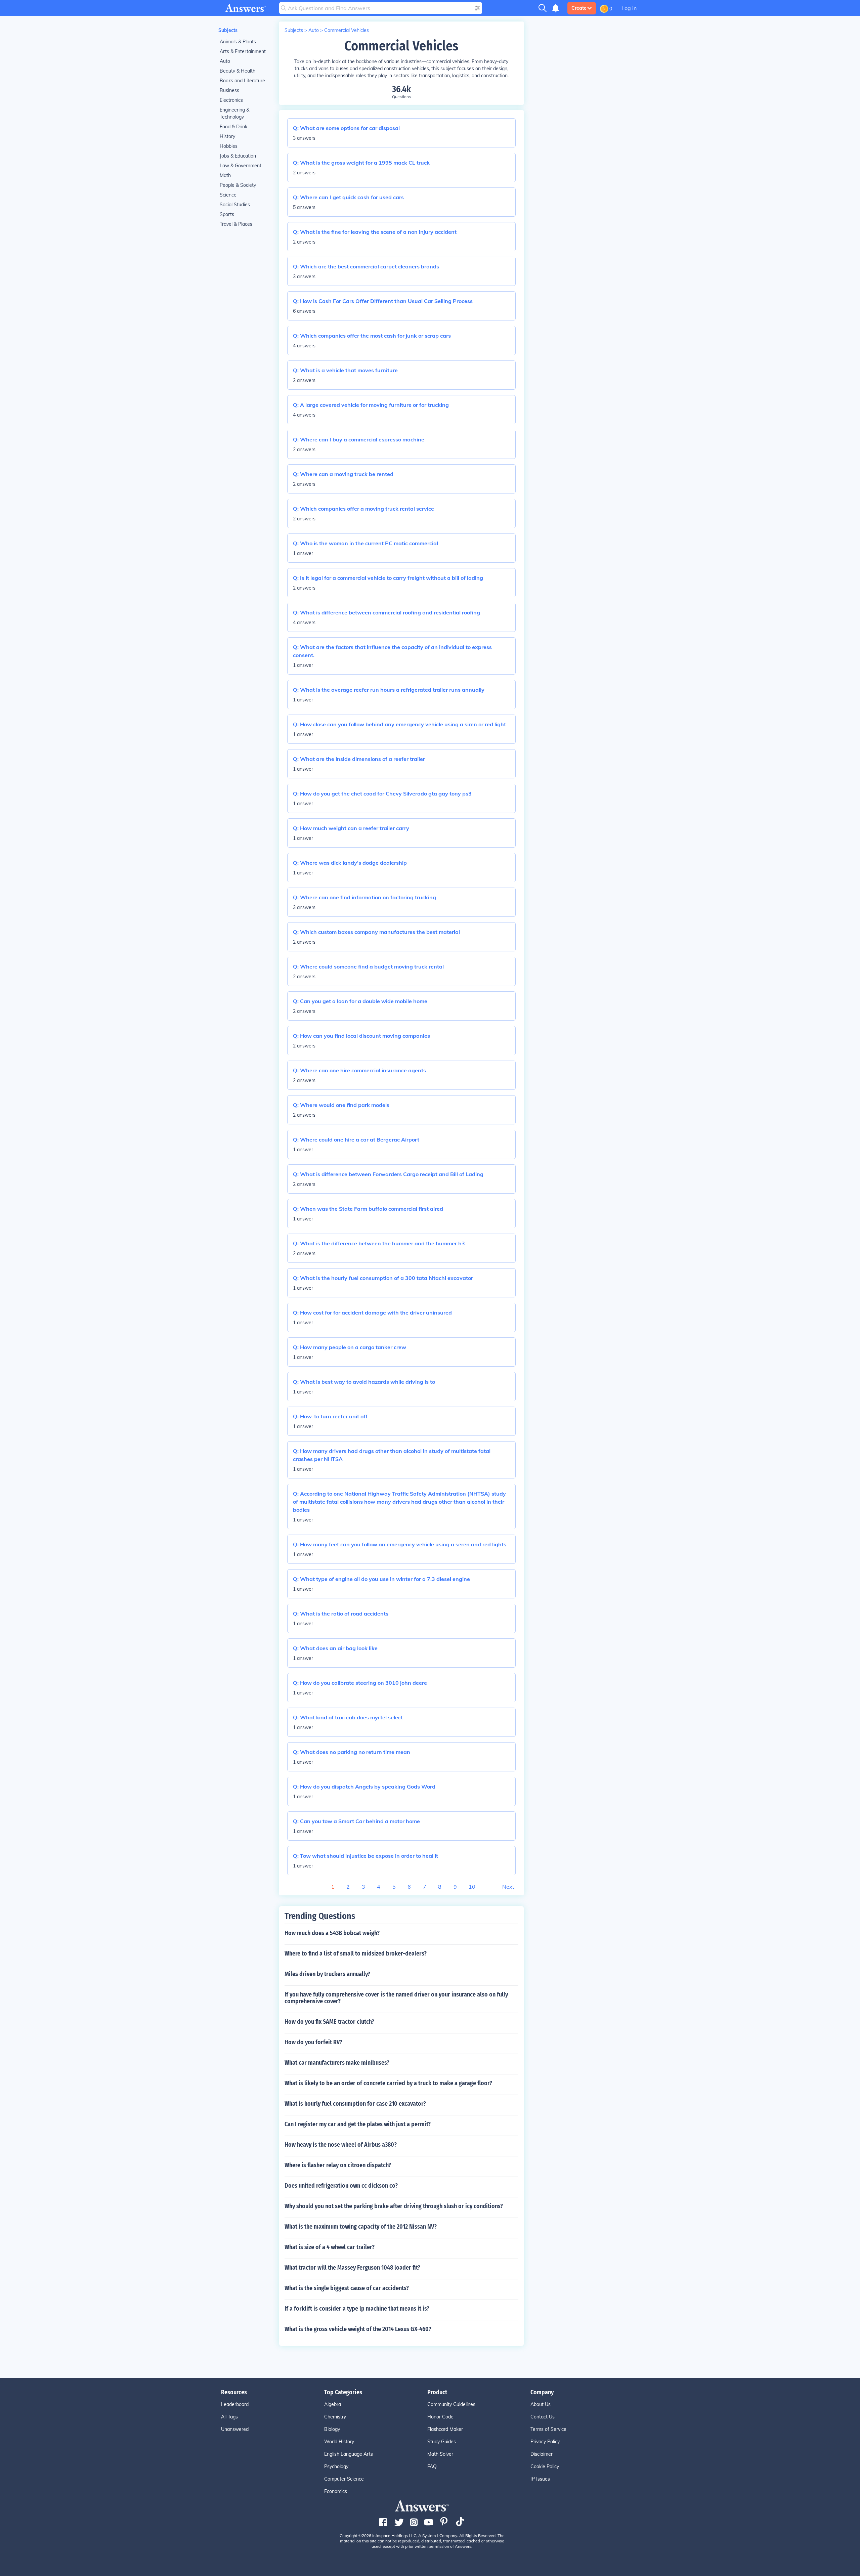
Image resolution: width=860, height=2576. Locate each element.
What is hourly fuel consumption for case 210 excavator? (355, 2104)
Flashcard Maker (445, 2429)
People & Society (238, 185)
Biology (332, 2429)
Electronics (231, 100)
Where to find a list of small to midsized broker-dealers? (356, 1954)
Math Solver (440, 2454)
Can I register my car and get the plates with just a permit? (358, 2124)
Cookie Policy (545, 2466)
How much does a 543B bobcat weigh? (332, 1933)
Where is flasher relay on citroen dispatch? (338, 2165)
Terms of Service (548, 2429)
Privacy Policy (545, 2442)
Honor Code (440, 2417)
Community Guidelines (451, 2404)
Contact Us (543, 2417)
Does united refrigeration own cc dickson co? (341, 2186)
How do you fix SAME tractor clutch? (329, 2022)
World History (339, 2442)
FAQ (432, 2466)
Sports (227, 214)
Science (228, 195)
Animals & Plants (238, 42)
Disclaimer (542, 2454)
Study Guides (442, 2442)
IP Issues (540, 2479)
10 (472, 1887)
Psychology (336, 2466)
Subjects (228, 30)
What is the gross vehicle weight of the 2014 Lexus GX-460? (358, 2329)
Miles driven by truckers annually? (327, 1974)
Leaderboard (235, 2404)
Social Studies (235, 205)
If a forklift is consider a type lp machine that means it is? (357, 2309)
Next (508, 1887)
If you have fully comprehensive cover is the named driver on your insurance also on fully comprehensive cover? (396, 1998)
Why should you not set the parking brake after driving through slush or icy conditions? (394, 2206)
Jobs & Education (238, 156)
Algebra (333, 2404)
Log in (629, 8)
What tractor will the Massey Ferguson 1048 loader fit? (352, 2268)
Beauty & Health (238, 71)
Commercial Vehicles (347, 30)
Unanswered (235, 2429)
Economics (336, 2491)
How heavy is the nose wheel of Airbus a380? (341, 2145)
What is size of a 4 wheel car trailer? (330, 2247)
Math (225, 175)
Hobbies (229, 146)
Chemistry (335, 2417)
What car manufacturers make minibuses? (337, 2063)
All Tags (229, 2417)
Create (579, 8)
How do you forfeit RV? (313, 2042)
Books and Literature (242, 81)
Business (229, 90)
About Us (541, 2404)
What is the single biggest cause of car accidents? (347, 2288)
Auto (225, 61)
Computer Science (344, 2479)
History (227, 136)
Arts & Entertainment (243, 51)
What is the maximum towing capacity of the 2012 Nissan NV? (361, 2227)
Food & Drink (233, 127)
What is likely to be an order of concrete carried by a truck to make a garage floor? (388, 2083)
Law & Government (241, 166)
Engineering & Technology (234, 113)
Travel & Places (236, 224)
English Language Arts (349, 2454)
